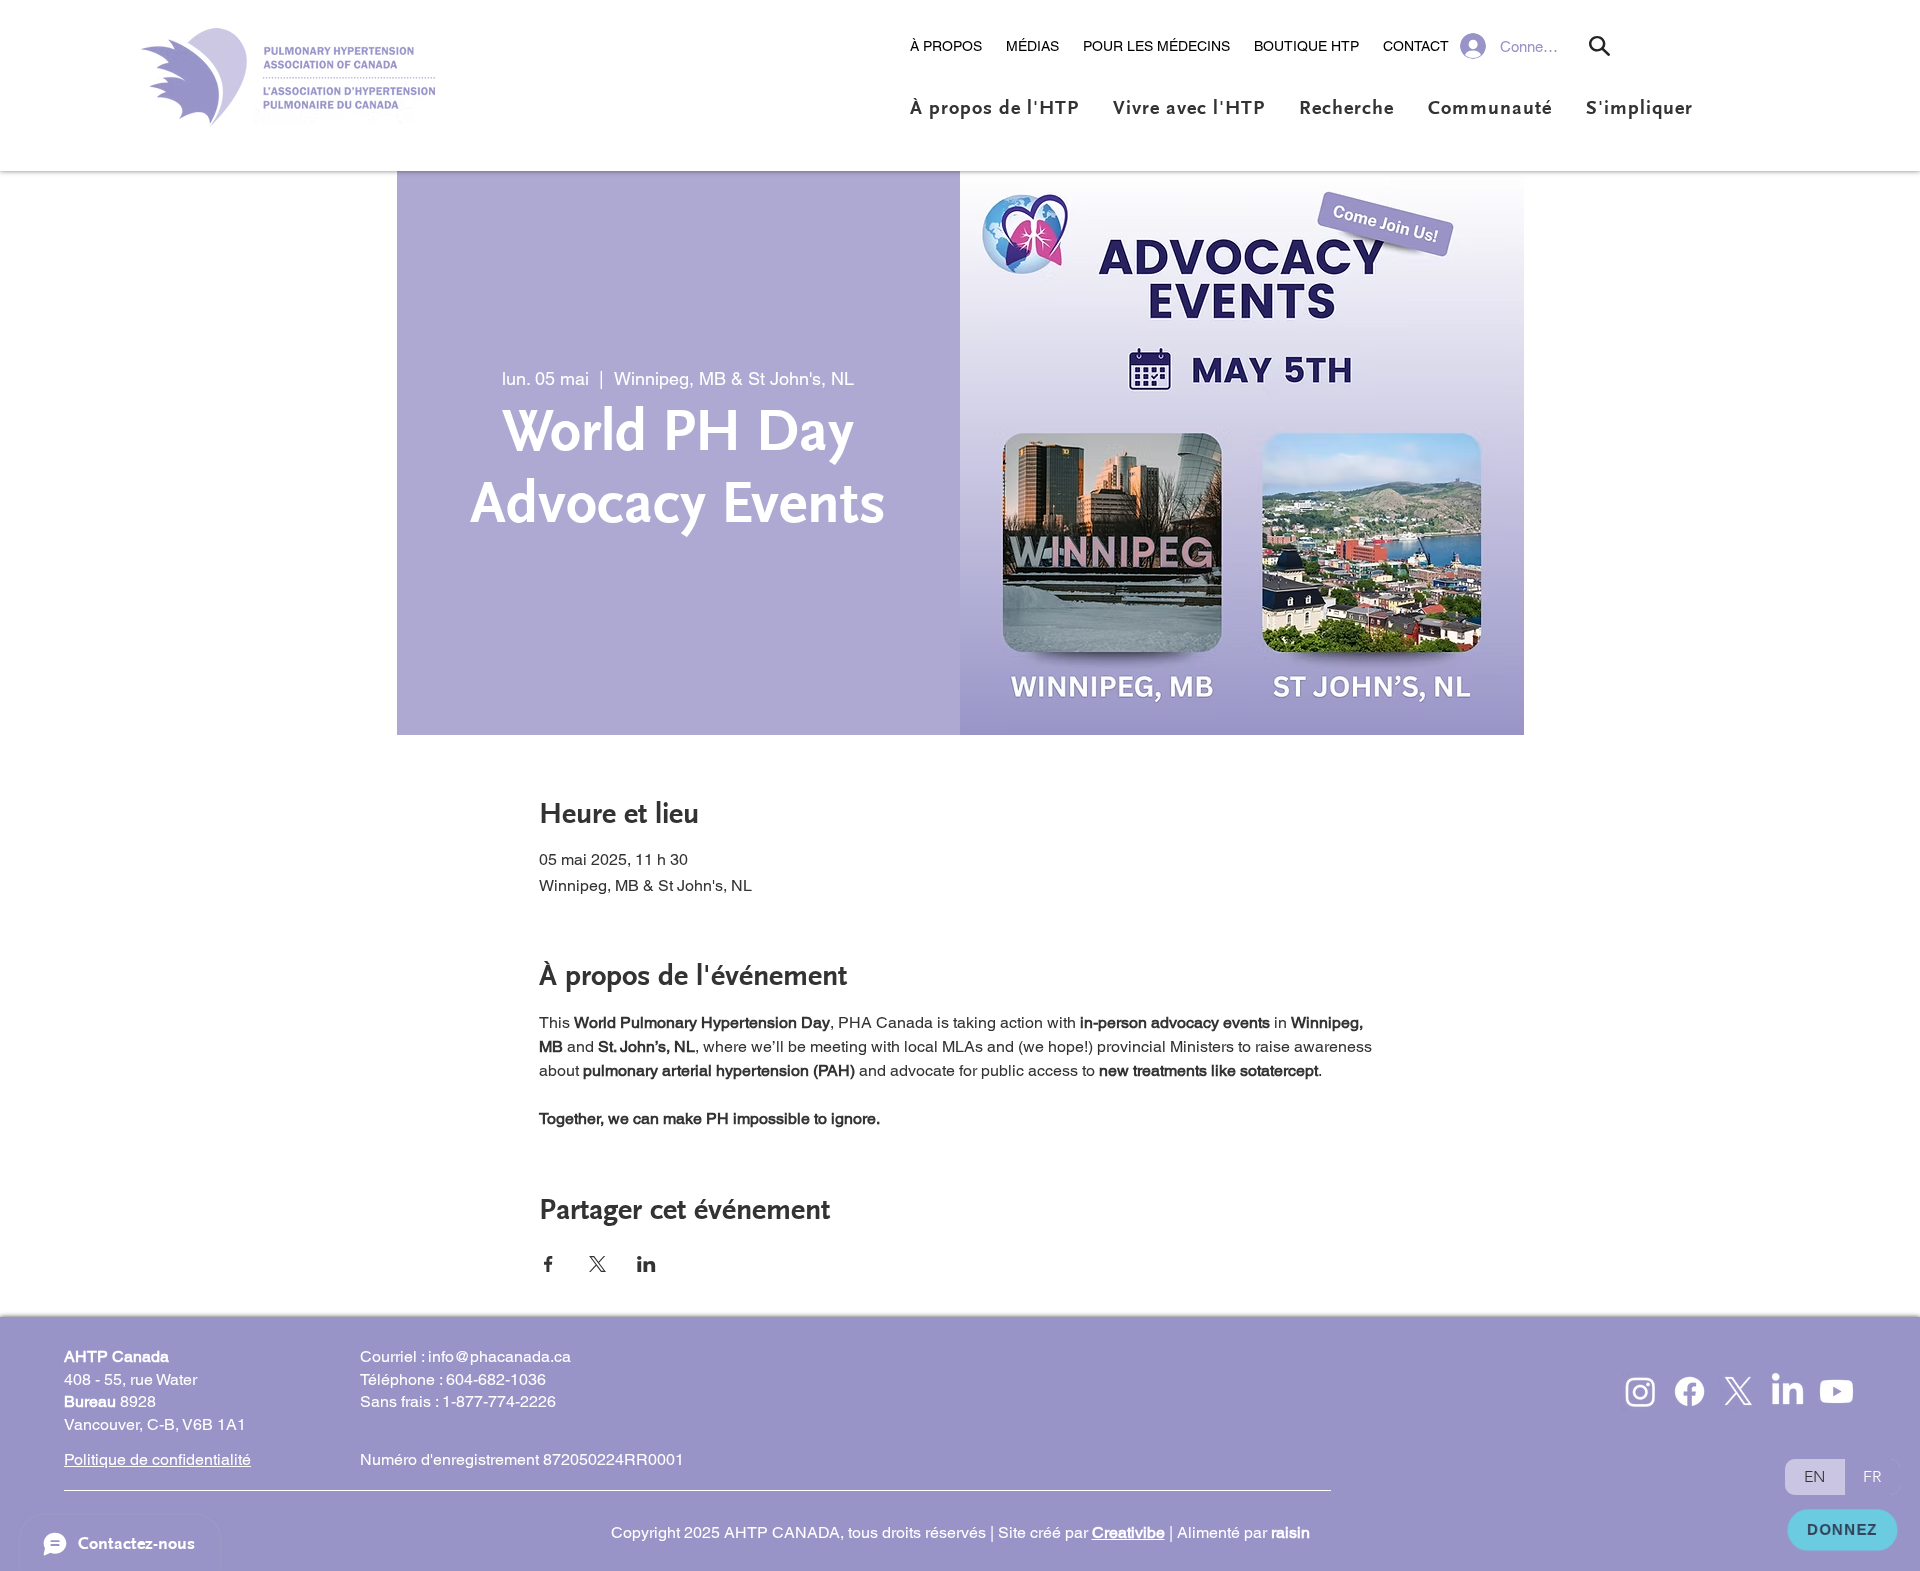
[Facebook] (1689, 1391)
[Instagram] (1640, 1391)
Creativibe (1128, 1532)
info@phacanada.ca (499, 1356)
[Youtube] (1836, 1391)
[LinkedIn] (1787, 1391)
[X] (1738, 1391)
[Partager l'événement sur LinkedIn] (646, 1264)
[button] (946, 46)
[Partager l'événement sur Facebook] (548, 1264)
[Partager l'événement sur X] (597, 1264)
